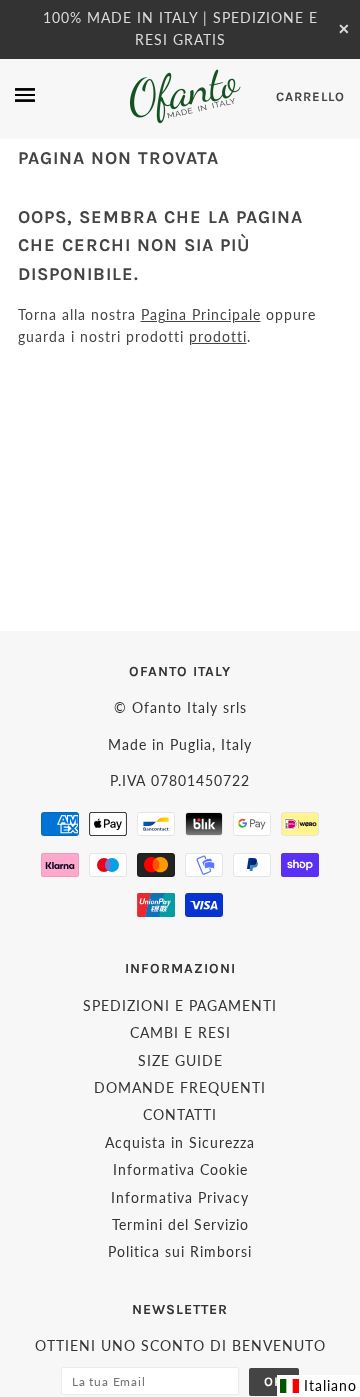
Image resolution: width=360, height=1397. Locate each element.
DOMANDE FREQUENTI (180, 1087)
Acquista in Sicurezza (180, 1142)
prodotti (218, 336)
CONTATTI (180, 1114)
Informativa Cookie (180, 1169)
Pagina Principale (201, 314)
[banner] (183, 96)
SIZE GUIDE (180, 1060)
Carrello (310, 96)
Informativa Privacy (180, 1197)
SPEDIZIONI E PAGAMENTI (180, 1005)
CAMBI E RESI (180, 1032)
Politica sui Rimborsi (180, 1251)
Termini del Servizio (180, 1224)
